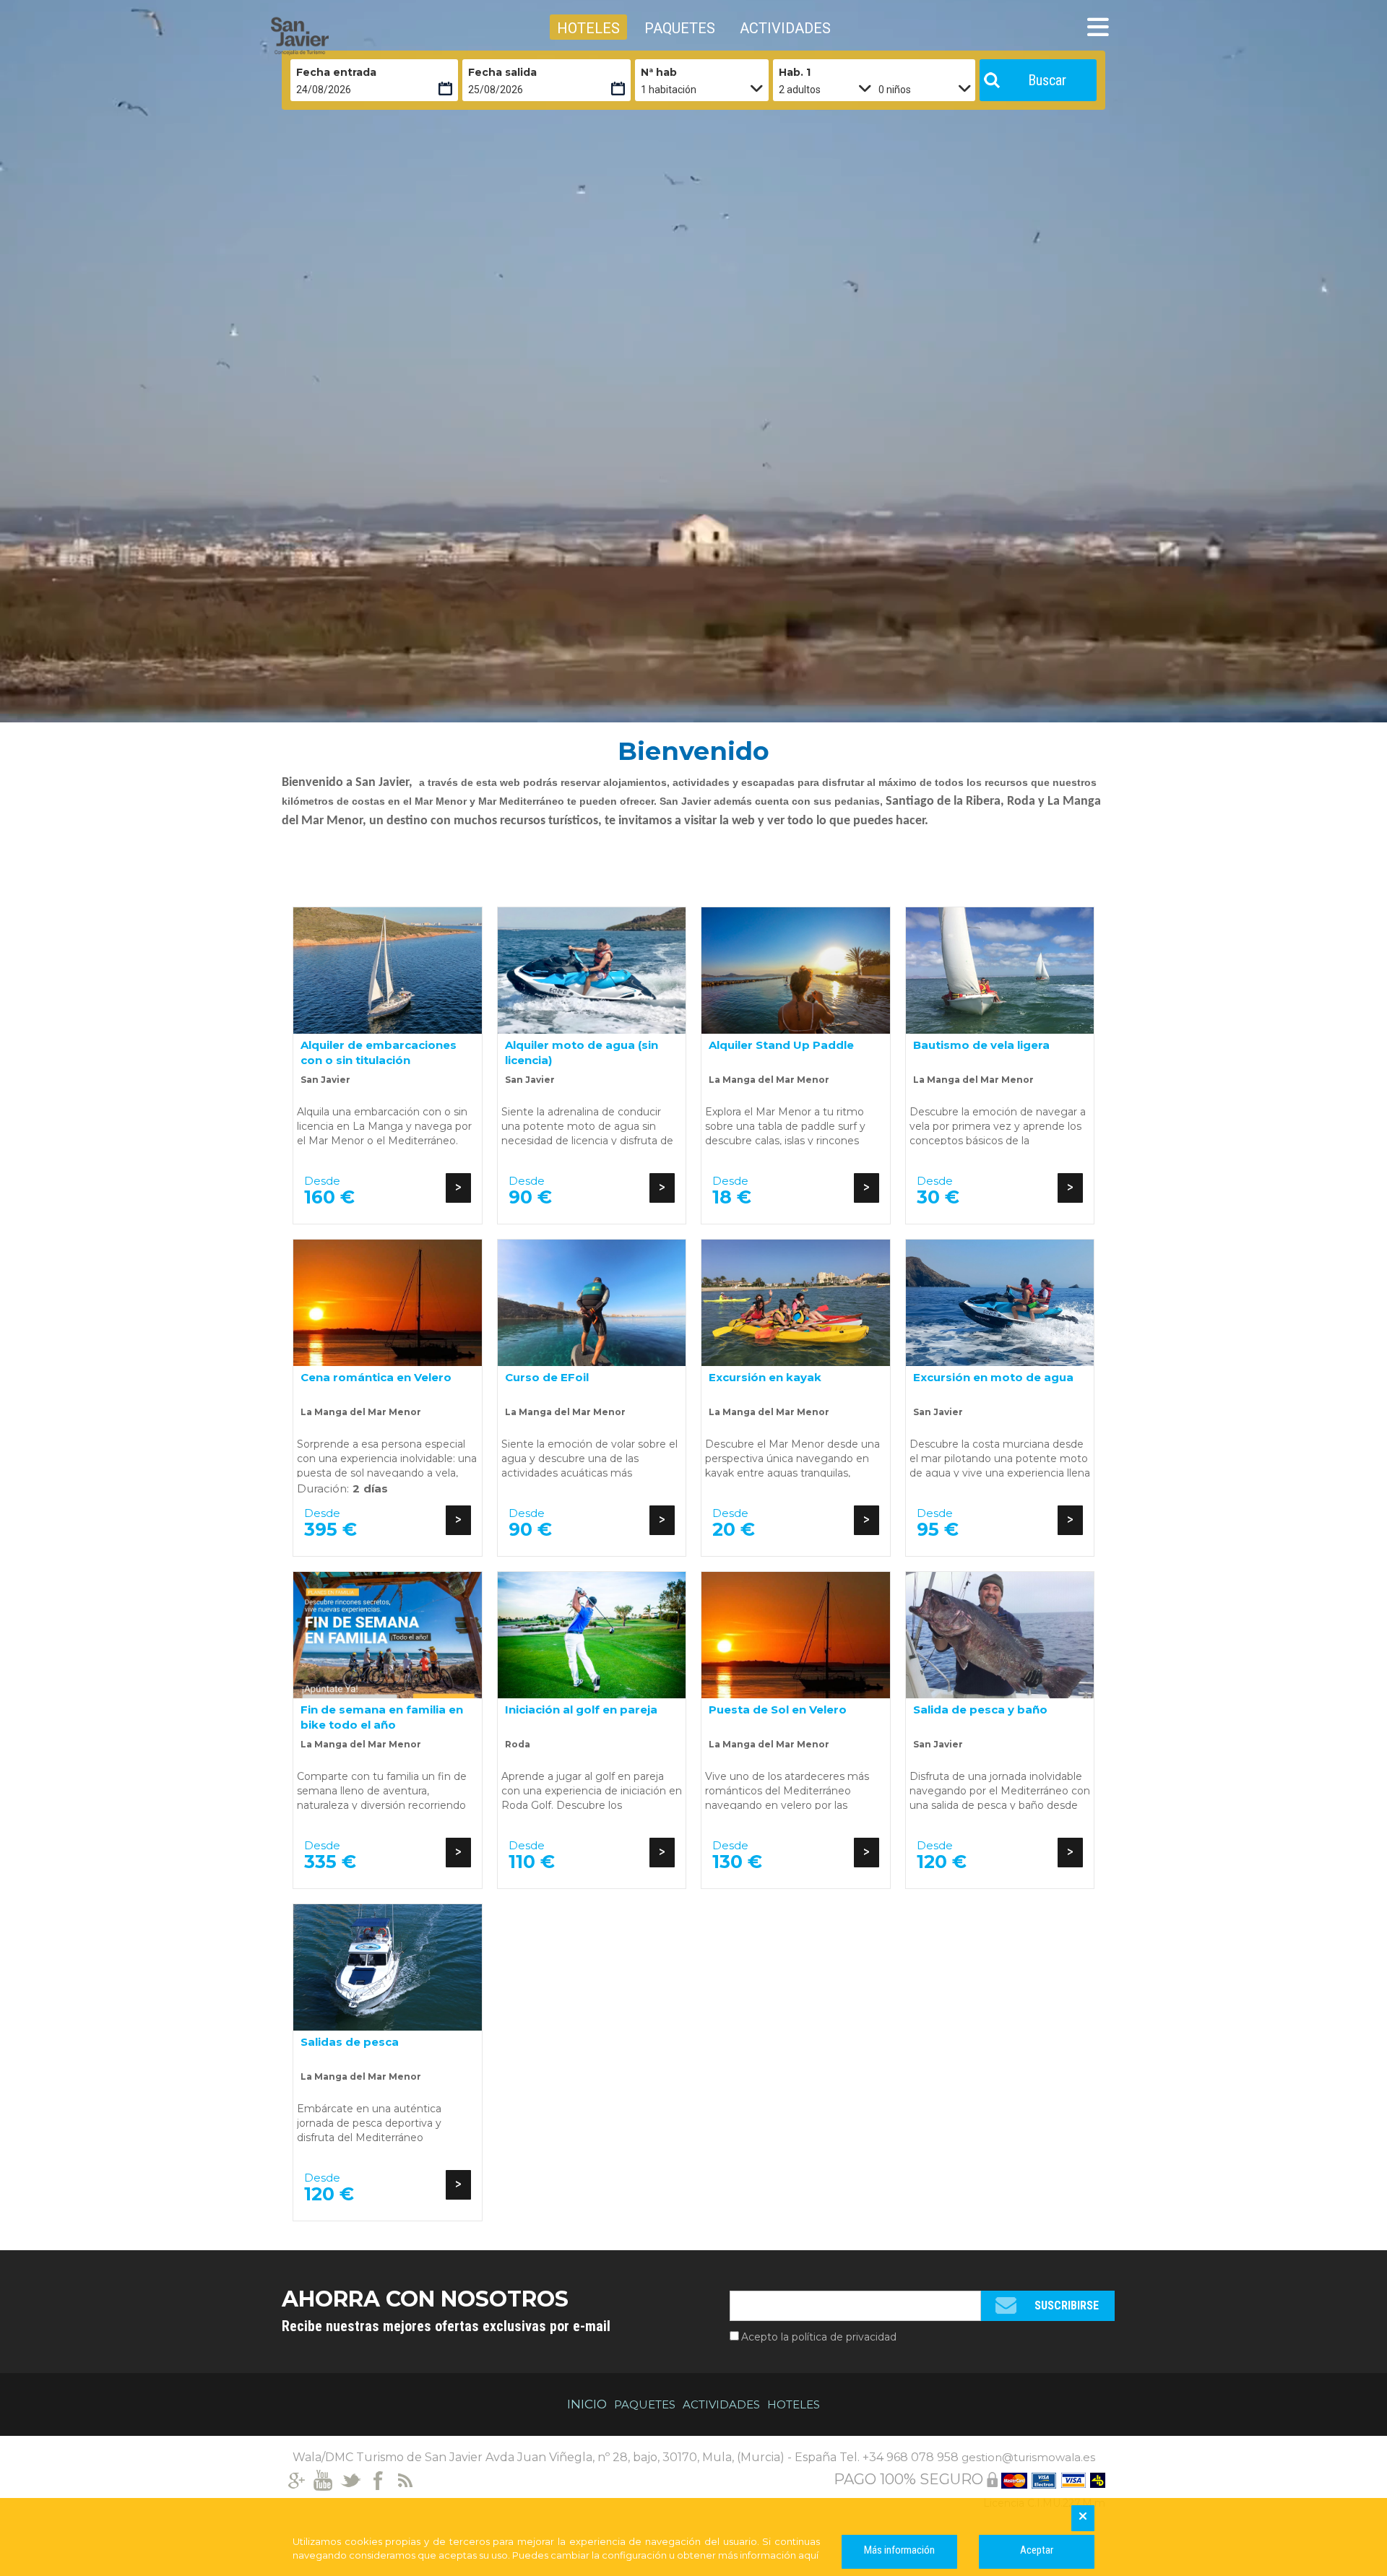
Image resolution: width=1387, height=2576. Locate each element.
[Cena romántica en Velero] (388, 1303)
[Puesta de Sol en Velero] (796, 1635)
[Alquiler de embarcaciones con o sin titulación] (388, 971)
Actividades (721, 2404)
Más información (899, 2550)
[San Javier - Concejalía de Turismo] (336, 36)
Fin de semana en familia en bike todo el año (382, 1717)
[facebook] (378, 2479)
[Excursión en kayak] (796, 1303)
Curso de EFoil (547, 1377)
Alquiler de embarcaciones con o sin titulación (379, 1052)
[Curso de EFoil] (592, 1303)
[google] (296, 2479)
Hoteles (794, 2404)
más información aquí (768, 2555)
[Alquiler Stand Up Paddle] (796, 971)
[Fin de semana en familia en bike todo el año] (388, 1635)
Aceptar (1037, 2550)
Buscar (1047, 80)
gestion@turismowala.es (1028, 2457)
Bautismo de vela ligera (981, 1045)
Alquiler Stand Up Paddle (781, 1045)
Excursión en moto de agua (993, 1377)
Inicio (587, 2404)
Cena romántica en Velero (376, 1377)
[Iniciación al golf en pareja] (592, 1635)
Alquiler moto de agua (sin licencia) (582, 1052)
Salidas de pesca (350, 2042)
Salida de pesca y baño (980, 1710)
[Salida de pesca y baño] (1000, 1635)
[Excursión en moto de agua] (1000, 1303)
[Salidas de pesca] (388, 1967)
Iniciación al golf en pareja (581, 1710)
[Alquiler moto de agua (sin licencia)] (592, 971)
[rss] (406, 2479)
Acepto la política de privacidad (819, 2337)
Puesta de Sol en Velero (778, 1710)
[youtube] (323, 2479)
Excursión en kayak (765, 1377)
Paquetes (645, 2404)
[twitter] (351, 2479)
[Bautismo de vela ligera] (1000, 971)
